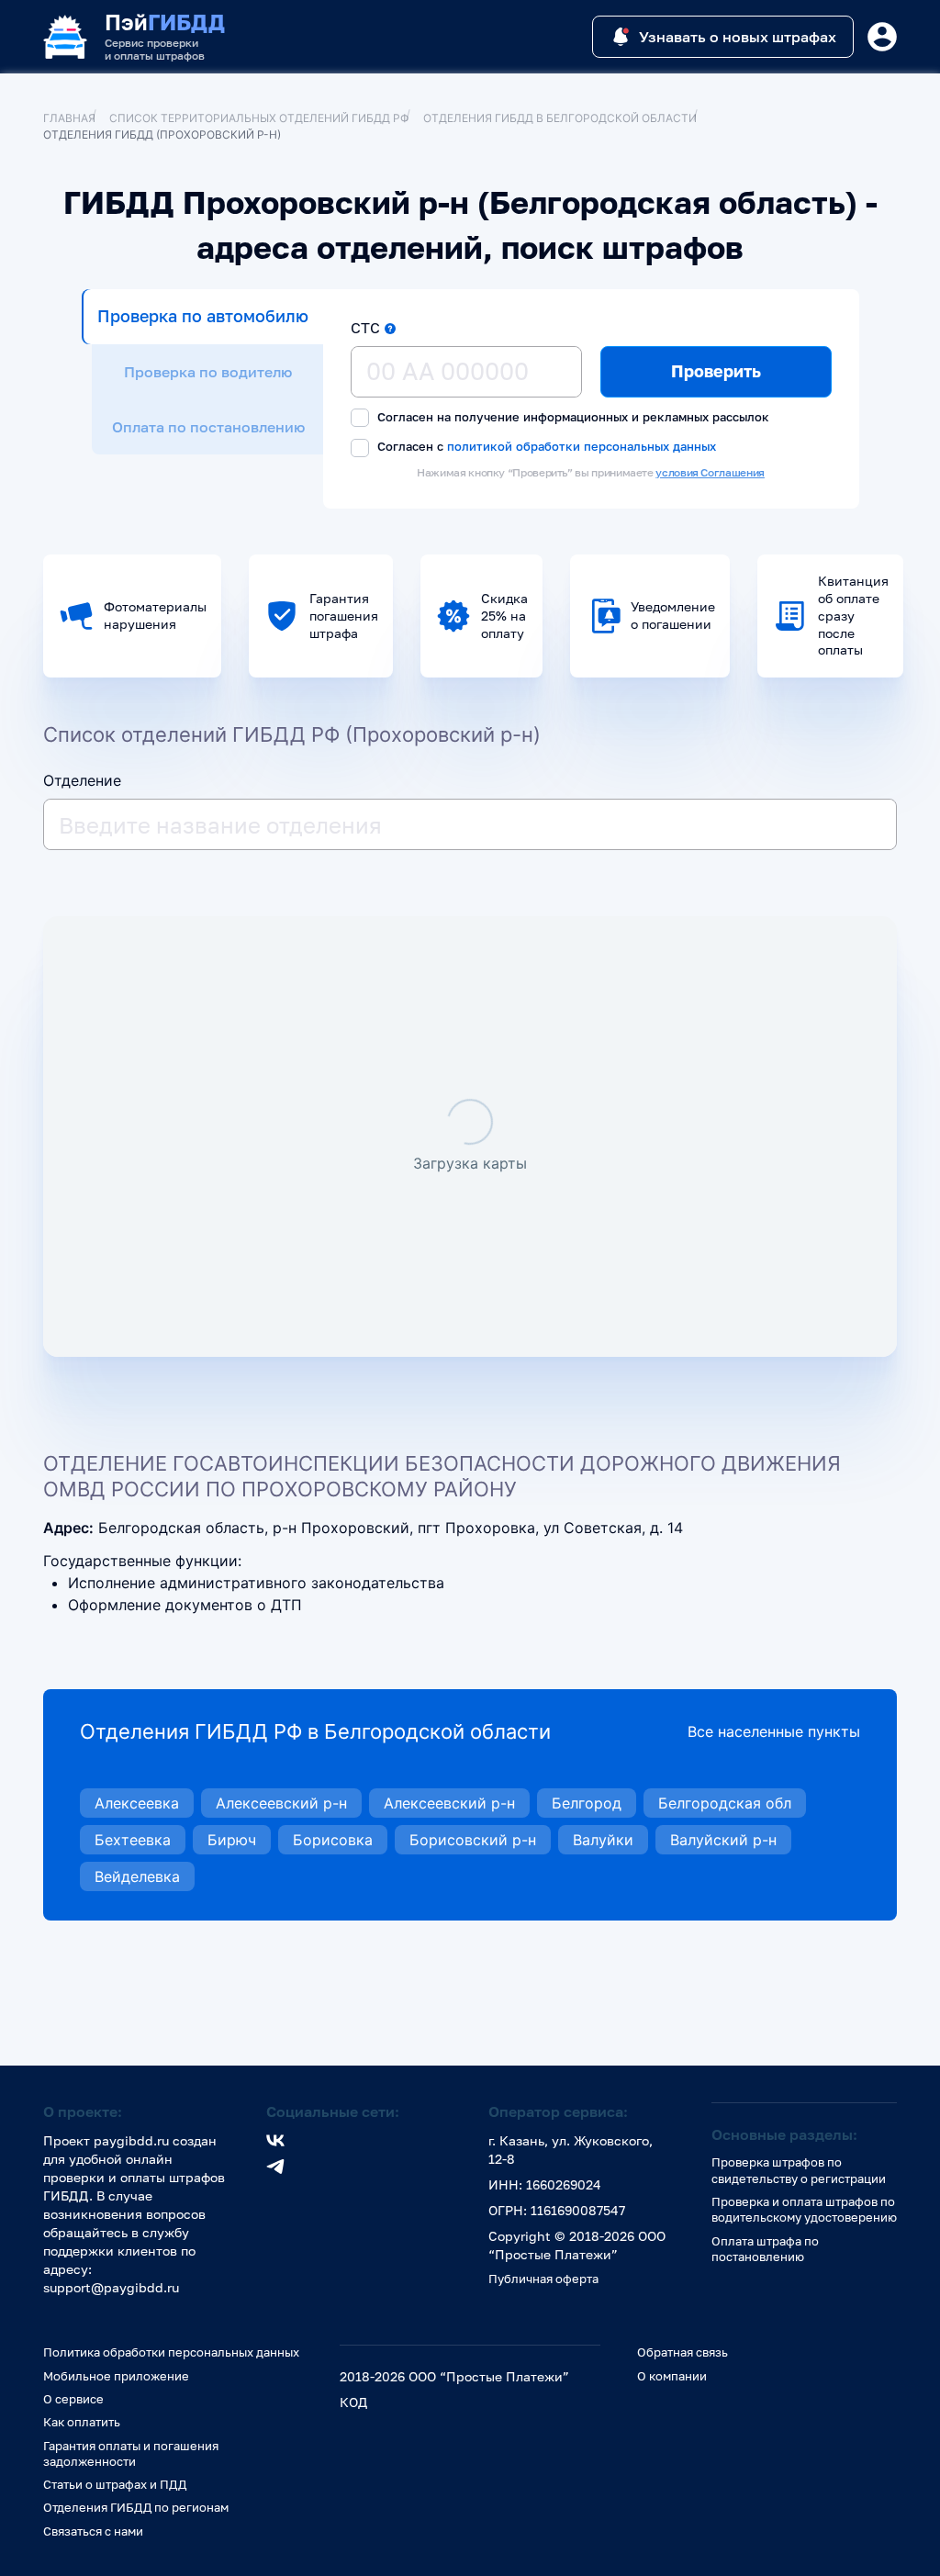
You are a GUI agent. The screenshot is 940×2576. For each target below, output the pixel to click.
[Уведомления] (882, 37)
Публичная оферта (543, 2279)
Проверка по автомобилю (203, 316)
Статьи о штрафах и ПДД (115, 2484)
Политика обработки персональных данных (171, 2352)
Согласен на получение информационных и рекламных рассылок (571, 417)
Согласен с (545, 446)
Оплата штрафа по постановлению (765, 2249)
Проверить (716, 371)
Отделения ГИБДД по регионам (136, 2507)
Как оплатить (82, 2422)
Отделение (82, 780)
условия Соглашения (710, 472)
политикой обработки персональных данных (582, 446)
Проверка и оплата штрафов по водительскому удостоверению (804, 2209)
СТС (365, 328)
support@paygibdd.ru (111, 2287)
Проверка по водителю (208, 372)
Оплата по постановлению (208, 427)
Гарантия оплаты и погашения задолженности (131, 2453)
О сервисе (73, 2399)
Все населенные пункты (774, 1731)
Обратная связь (683, 2352)
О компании (672, 2376)
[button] (390, 329)
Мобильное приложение (116, 2376)
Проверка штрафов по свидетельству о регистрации (799, 2170)
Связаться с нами (93, 2531)
